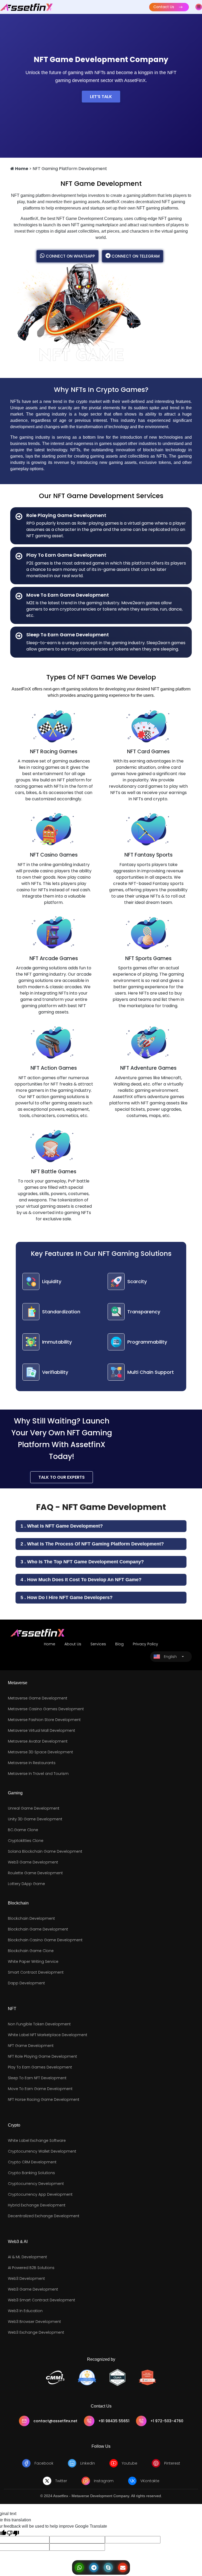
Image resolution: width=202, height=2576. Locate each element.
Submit (81, 1399)
